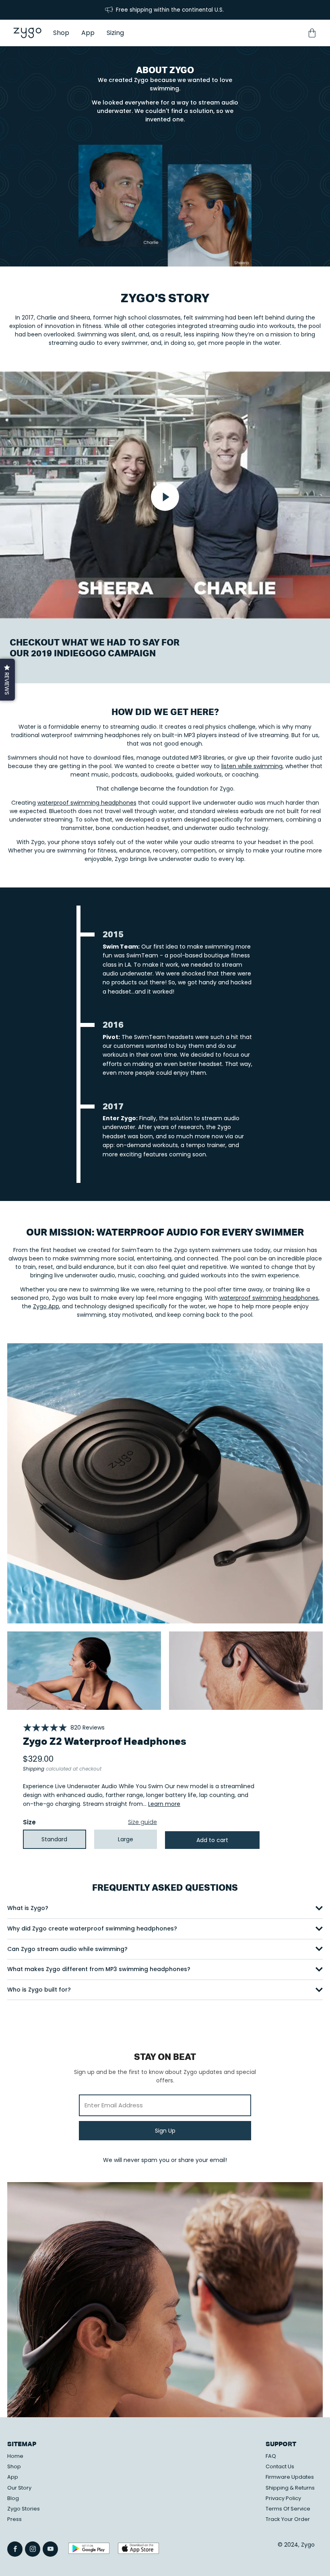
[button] (7, 680)
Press (14, 2519)
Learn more (164, 1804)
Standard (54, 1839)
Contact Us (280, 2466)
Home (15, 2456)
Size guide (142, 1822)
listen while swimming (252, 766)
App (13, 2477)
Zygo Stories (24, 2509)
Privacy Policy (283, 2498)
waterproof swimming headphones (87, 803)
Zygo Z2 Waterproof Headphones (105, 1742)
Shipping (34, 1769)
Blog (13, 2498)
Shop (14, 2466)
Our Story (19, 2488)
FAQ (271, 2456)
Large (126, 1839)
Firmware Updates (290, 2477)
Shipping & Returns (290, 2488)
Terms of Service (288, 2509)
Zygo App (46, 1306)
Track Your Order (288, 2519)
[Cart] (312, 33)
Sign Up (165, 2131)
